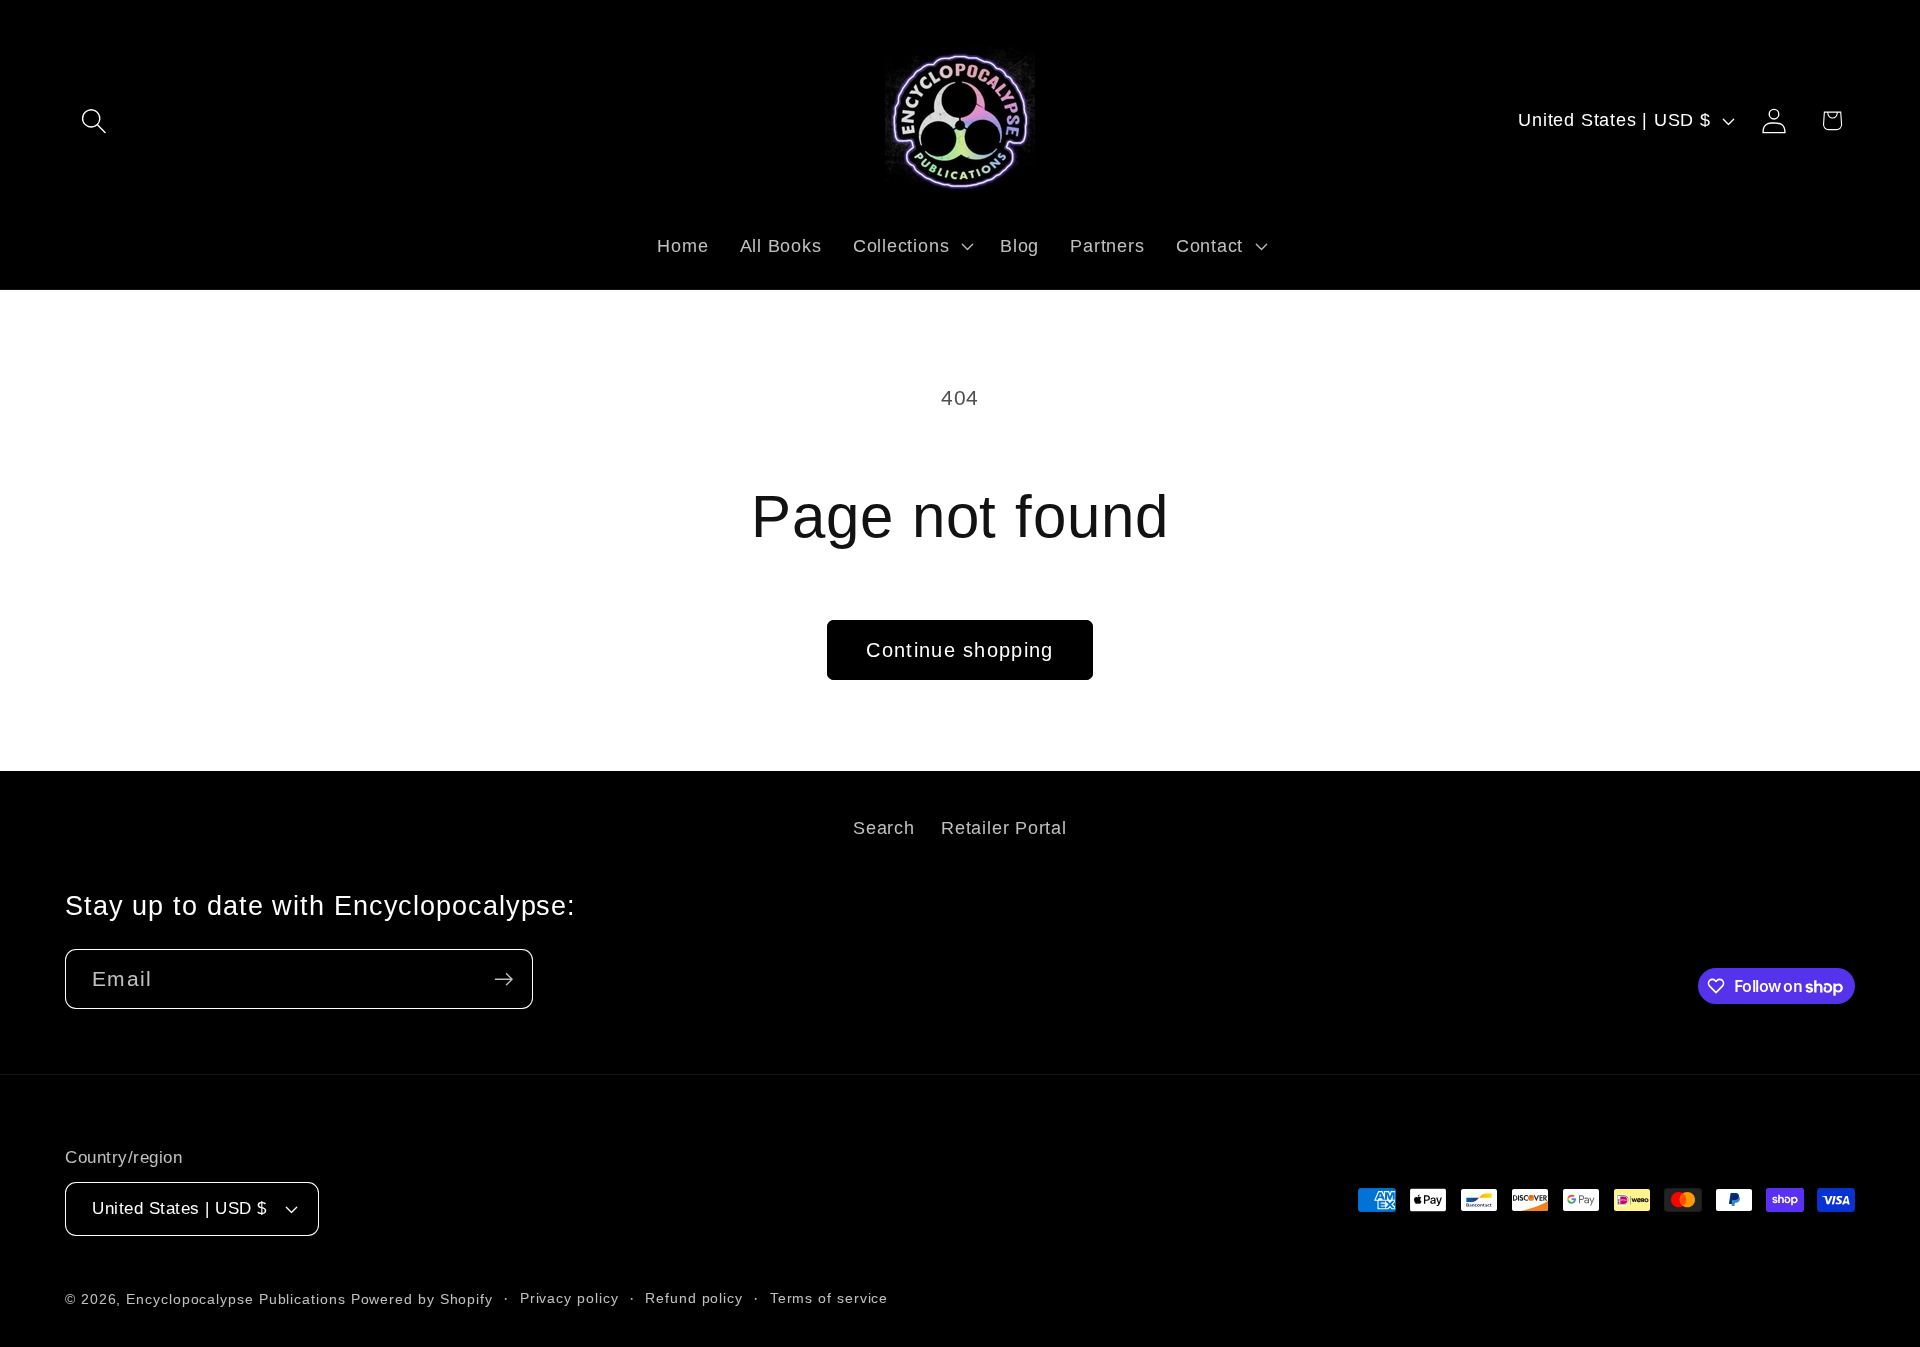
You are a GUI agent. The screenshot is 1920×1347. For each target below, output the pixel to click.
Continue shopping (959, 650)
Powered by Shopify (422, 1299)
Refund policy (694, 1298)
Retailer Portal (1004, 828)
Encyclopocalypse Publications (235, 1299)
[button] (93, 120)
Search (884, 828)
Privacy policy (569, 1298)
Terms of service (829, 1298)
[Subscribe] (503, 979)
